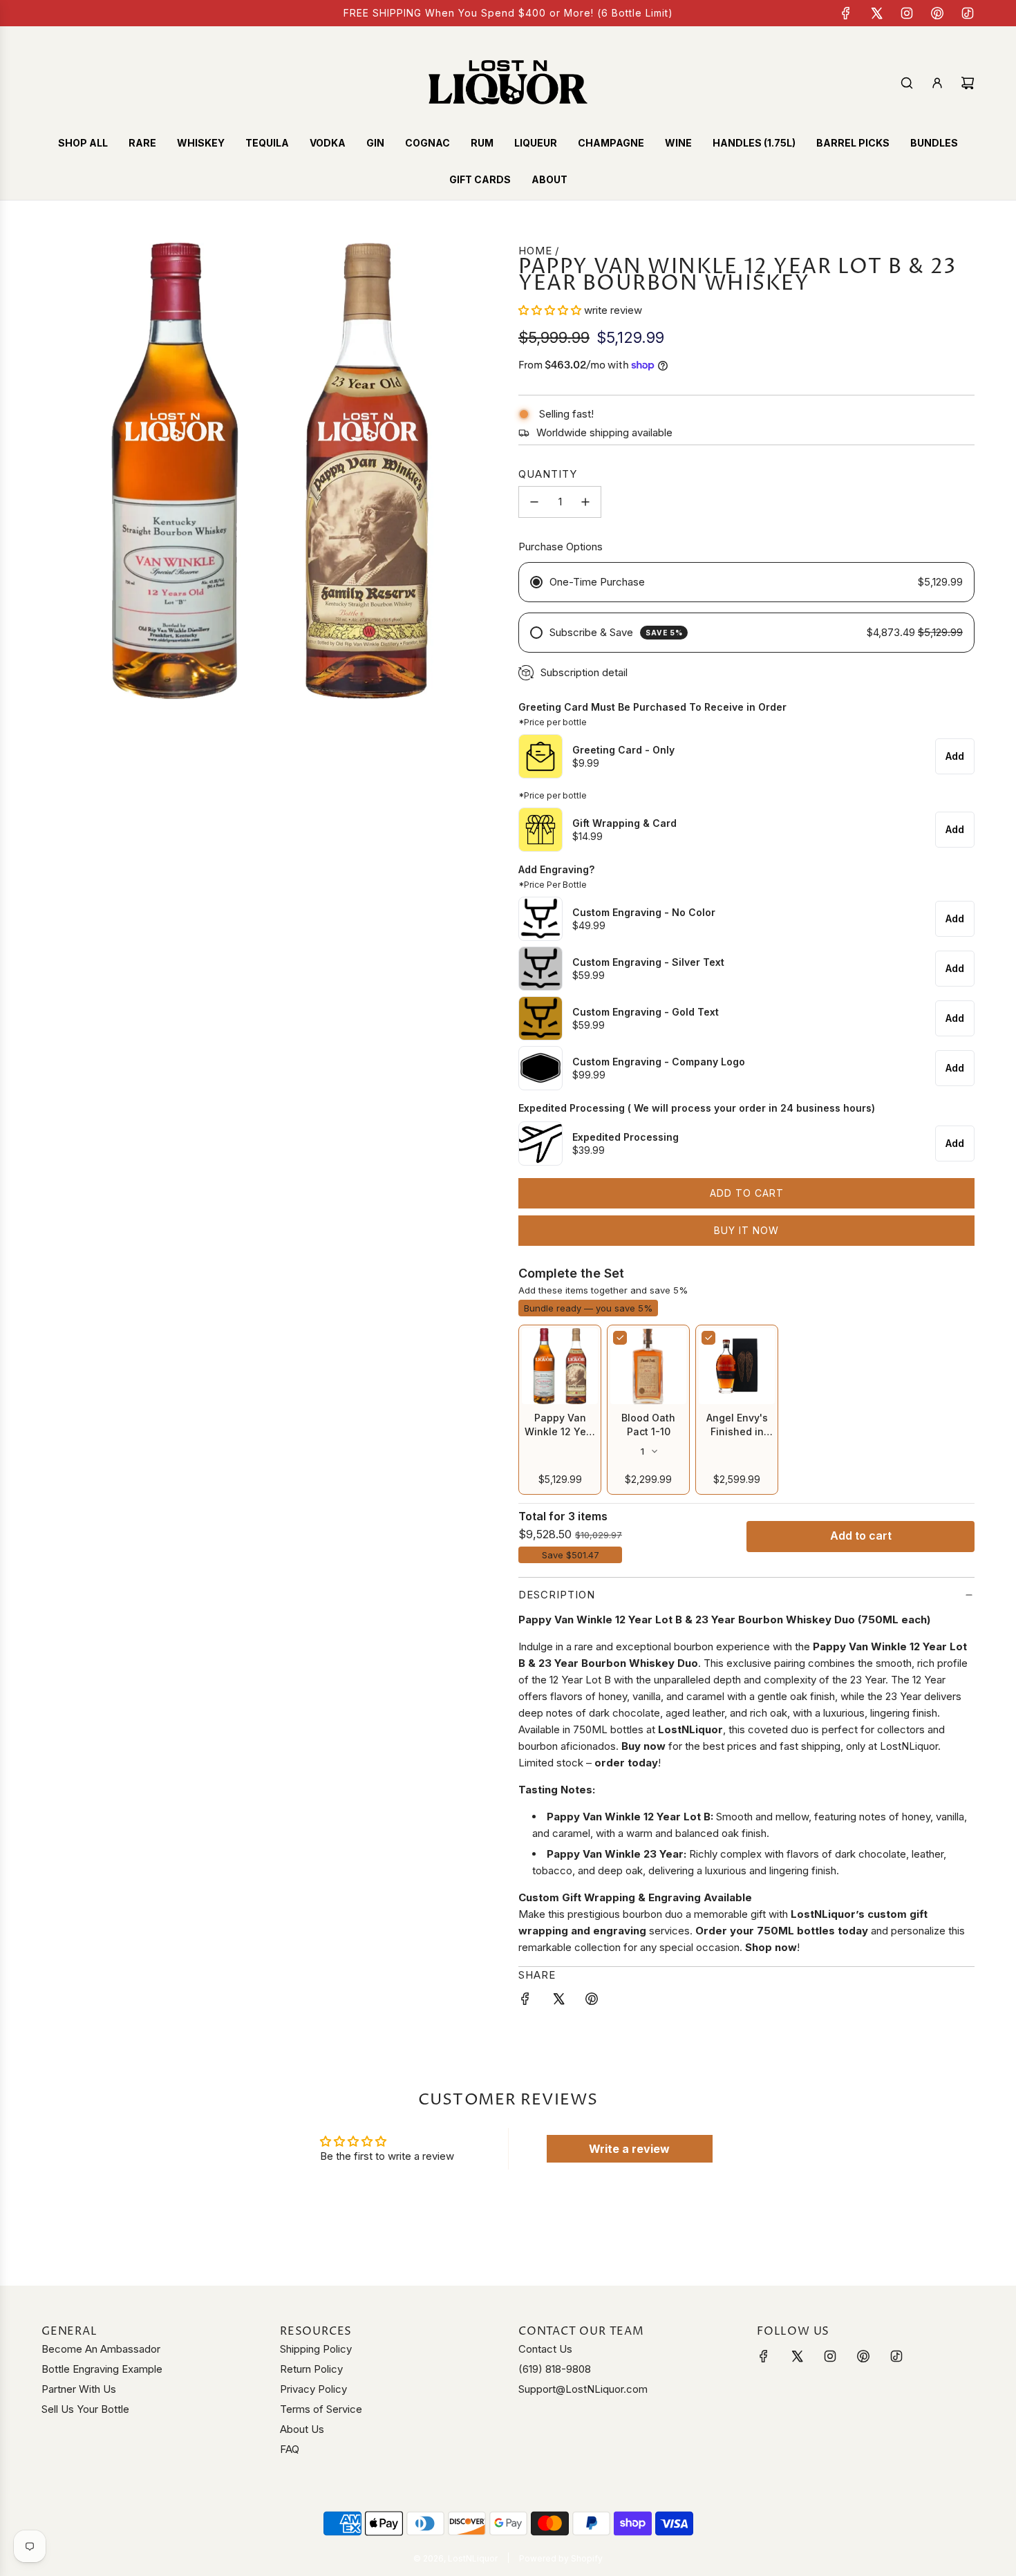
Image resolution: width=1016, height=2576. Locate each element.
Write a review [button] (629, 2149)
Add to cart (861, 1536)
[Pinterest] (937, 13)
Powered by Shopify (561, 2558)
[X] (876, 13)
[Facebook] (846, 13)
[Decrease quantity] (534, 502)
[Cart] (968, 83)
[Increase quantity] (585, 502)
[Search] (907, 83)
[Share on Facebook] (525, 2001)
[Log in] (937, 83)
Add (955, 756)
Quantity (548, 474)
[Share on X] (558, 2001)
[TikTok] (968, 13)
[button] (551, 310)
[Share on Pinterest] (592, 2001)
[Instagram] (907, 13)
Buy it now (746, 1230)
